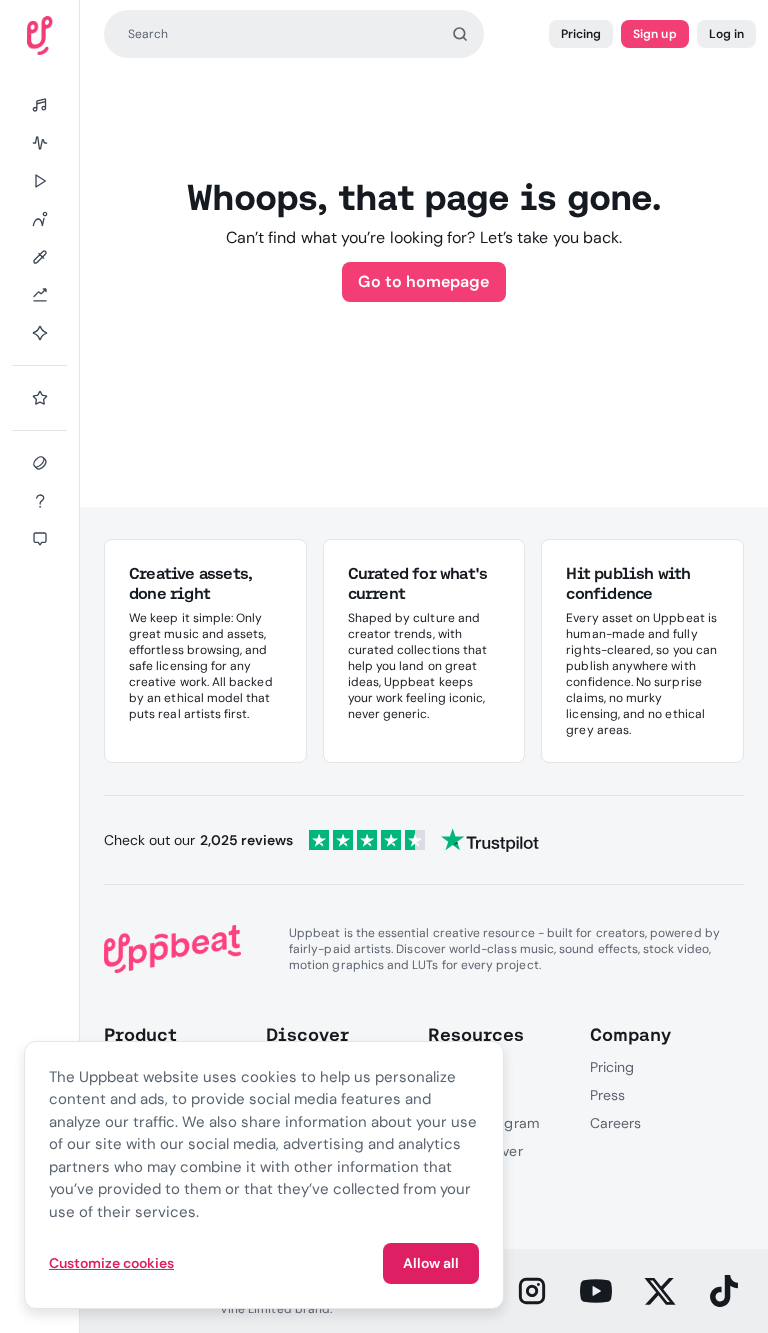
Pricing (581, 34)
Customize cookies (111, 1263)
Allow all (431, 1263)
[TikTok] (724, 1291)
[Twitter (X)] (660, 1291)
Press (607, 1095)
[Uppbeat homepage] (40, 35)
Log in (726, 34)
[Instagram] (532, 1291)
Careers (615, 1123)
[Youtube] (596, 1291)
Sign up (654, 34)
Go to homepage (423, 281)
